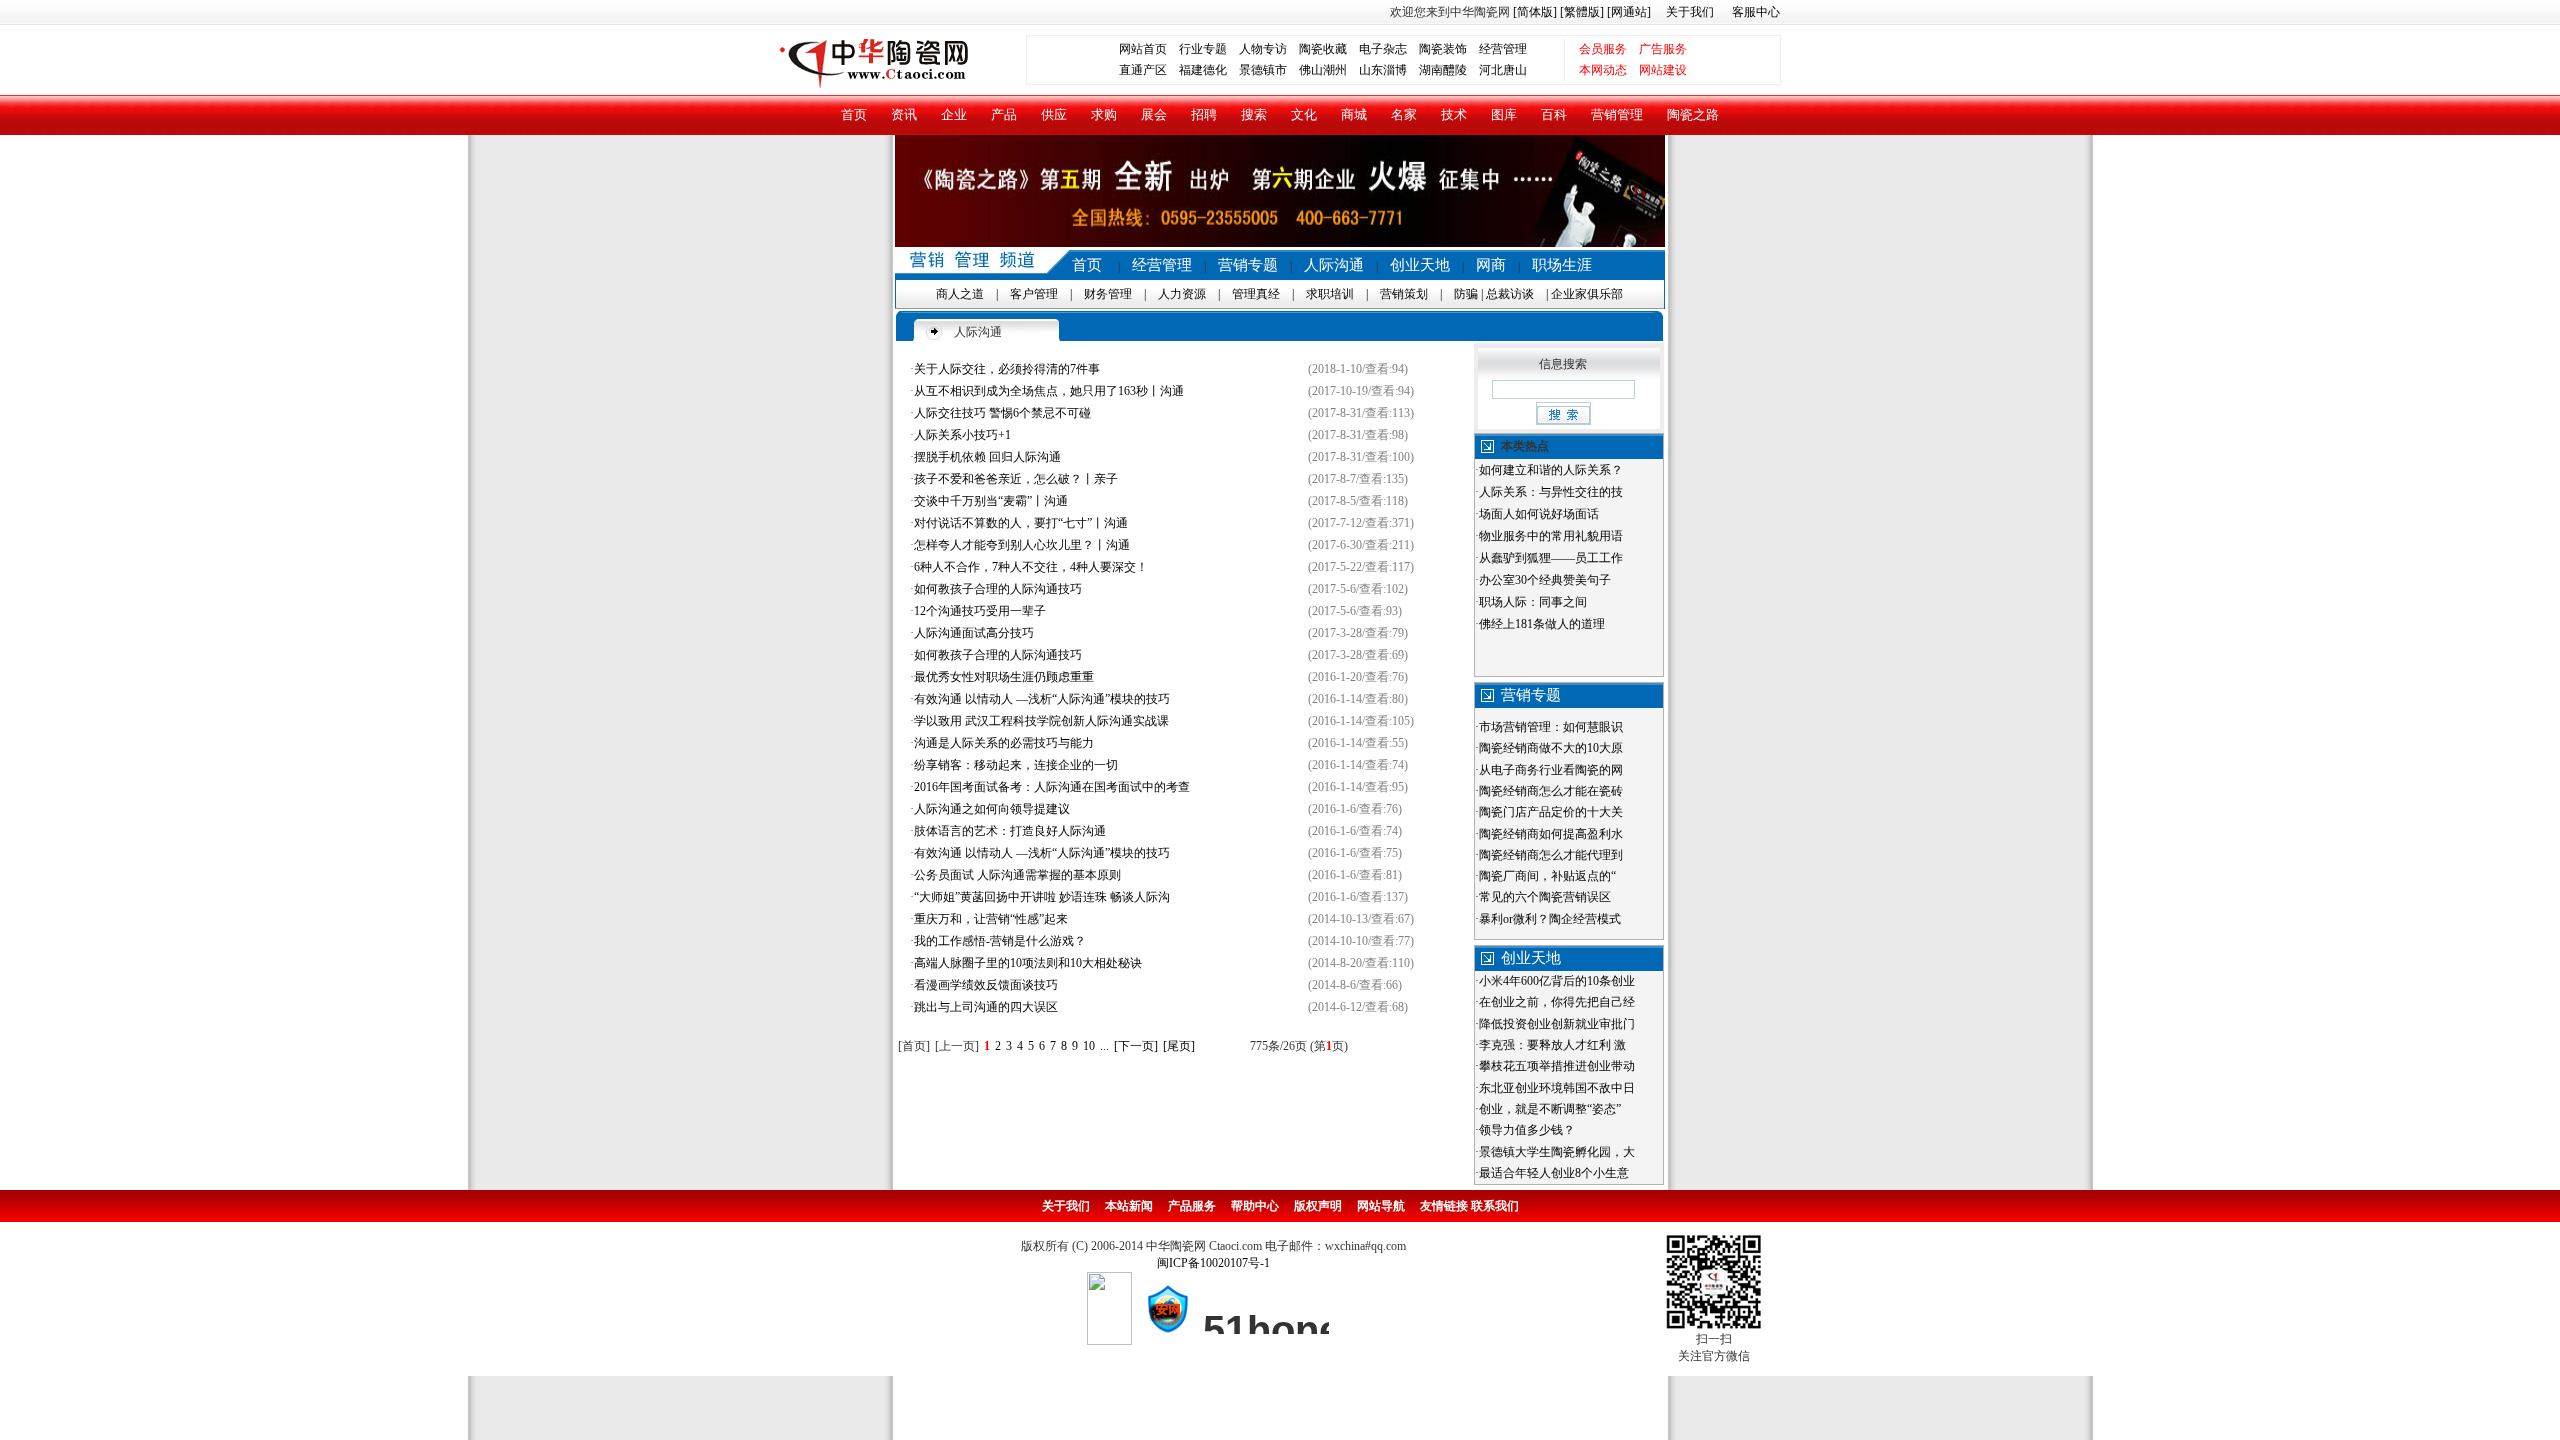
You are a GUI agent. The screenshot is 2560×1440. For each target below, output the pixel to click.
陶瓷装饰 (1443, 49)
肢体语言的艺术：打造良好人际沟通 (1010, 831)
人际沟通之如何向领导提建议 (992, 809)
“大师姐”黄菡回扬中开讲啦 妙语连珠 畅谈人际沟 (1042, 897)
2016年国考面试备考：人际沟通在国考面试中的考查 (1052, 787)
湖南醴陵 (1443, 70)
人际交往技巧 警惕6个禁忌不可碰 (1002, 413)
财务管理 (1108, 294)
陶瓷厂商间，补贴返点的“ (1547, 876)
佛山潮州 (1323, 70)
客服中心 (1756, 12)
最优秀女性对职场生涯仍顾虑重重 (1004, 677)
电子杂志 (1383, 49)
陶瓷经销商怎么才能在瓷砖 (1551, 791)
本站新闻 (1129, 1206)
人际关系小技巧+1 (962, 435)
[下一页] (1136, 1046)
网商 (1491, 265)
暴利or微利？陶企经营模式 (1550, 919)
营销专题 (1248, 265)
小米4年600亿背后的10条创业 (1557, 981)
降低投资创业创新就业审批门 (1557, 1024)
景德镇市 (1263, 70)
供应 (1054, 114)
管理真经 (1256, 294)
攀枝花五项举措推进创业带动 (1557, 1066)
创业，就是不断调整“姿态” (1550, 1109)
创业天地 (1420, 265)
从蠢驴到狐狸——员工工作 (1551, 558)
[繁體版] (1580, 12)
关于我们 (1690, 12)
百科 (1554, 114)
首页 (854, 114)
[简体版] (1535, 12)
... (1104, 1046)
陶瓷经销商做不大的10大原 (1551, 748)
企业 (954, 114)
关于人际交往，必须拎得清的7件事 (1007, 369)
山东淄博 (1383, 70)
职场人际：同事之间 (1533, 602)
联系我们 (1495, 1206)
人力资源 (1182, 294)
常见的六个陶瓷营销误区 (1545, 897)
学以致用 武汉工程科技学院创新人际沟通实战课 (1041, 721)
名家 (1404, 114)
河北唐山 (1503, 70)
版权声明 (1318, 1206)
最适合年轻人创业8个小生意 (1554, 1173)
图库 (1504, 114)
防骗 (1466, 294)
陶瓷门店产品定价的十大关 (1551, 812)
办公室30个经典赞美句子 (1545, 580)
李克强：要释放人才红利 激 (1552, 1045)
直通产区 (1149, 70)
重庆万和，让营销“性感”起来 (991, 919)
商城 (1354, 114)
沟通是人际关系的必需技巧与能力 (1004, 743)
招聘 (1204, 114)
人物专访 (1263, 49)
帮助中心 (1255, 1206)
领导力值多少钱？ (1527, 1130)
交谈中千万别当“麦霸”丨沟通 (991, 501)
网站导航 (1381, 1206)
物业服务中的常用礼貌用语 (1551, 536)
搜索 (1254, 114)
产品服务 (1192, 1206)
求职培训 (1330, 294)
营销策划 (1404, 294)
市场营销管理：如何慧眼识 (1551, 727)
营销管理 (1617, 114)
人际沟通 (1334, 265)
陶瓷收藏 (1323, 49)
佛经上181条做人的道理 (1542, 624)
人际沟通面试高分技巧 (974, 633)
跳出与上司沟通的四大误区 (986, 1007)
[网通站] (1629, 12)
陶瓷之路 (1693, 114)
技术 (1454, 114)
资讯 (904, 114)
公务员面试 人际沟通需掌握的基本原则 (1017, 875)
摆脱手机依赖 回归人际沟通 (987, 457)
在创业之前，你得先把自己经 (1557, 1002)
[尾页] (1179, 1046)
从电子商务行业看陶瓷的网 (1551, 770)
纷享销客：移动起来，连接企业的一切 (1016, 765)
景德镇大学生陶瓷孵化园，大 (1557, 1152)
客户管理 (1034, 294)
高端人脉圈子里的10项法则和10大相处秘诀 (1028, 963)
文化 (1304, 114)
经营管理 (1503, 49)
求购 (1104, 114)
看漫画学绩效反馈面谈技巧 (986, 985)
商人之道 (960, 294)
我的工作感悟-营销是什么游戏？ (1000, 941)
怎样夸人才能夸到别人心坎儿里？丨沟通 (1022, 545)
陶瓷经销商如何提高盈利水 (1551, 834)
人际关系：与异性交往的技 (1551, 492)
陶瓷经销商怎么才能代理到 (1551, 855)
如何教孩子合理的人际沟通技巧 (998, 589)
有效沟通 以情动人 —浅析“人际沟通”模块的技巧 (1042, 699)
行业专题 (1203, 49)
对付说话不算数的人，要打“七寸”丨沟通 (1021, 523)
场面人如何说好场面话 (1539, 514)
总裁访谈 (1510, 294)
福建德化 (1203, 70)
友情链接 (1444, 1206)
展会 (1154, 114)
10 (1089, 1046)
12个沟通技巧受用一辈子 (980, 611)
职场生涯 (1562, 265)
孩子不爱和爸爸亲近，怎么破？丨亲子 (1016, 479)
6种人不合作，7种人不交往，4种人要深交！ (1031, 567)
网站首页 (1143, 49)
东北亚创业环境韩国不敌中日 (1557, 1088)
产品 (1004, 114)
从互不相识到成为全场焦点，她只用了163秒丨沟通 (1049, 391)
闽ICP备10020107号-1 (1213, 1263)
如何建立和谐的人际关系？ (1551, 470)
